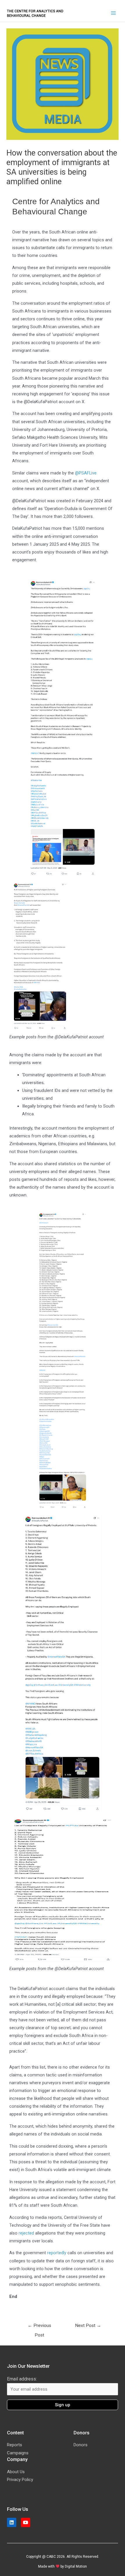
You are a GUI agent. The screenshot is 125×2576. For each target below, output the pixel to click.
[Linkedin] (12, 2522)
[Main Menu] (113, 13)
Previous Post (39, 2327)
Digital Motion (76, 2566)
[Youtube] (26, 2522)
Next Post (88, 2325)
